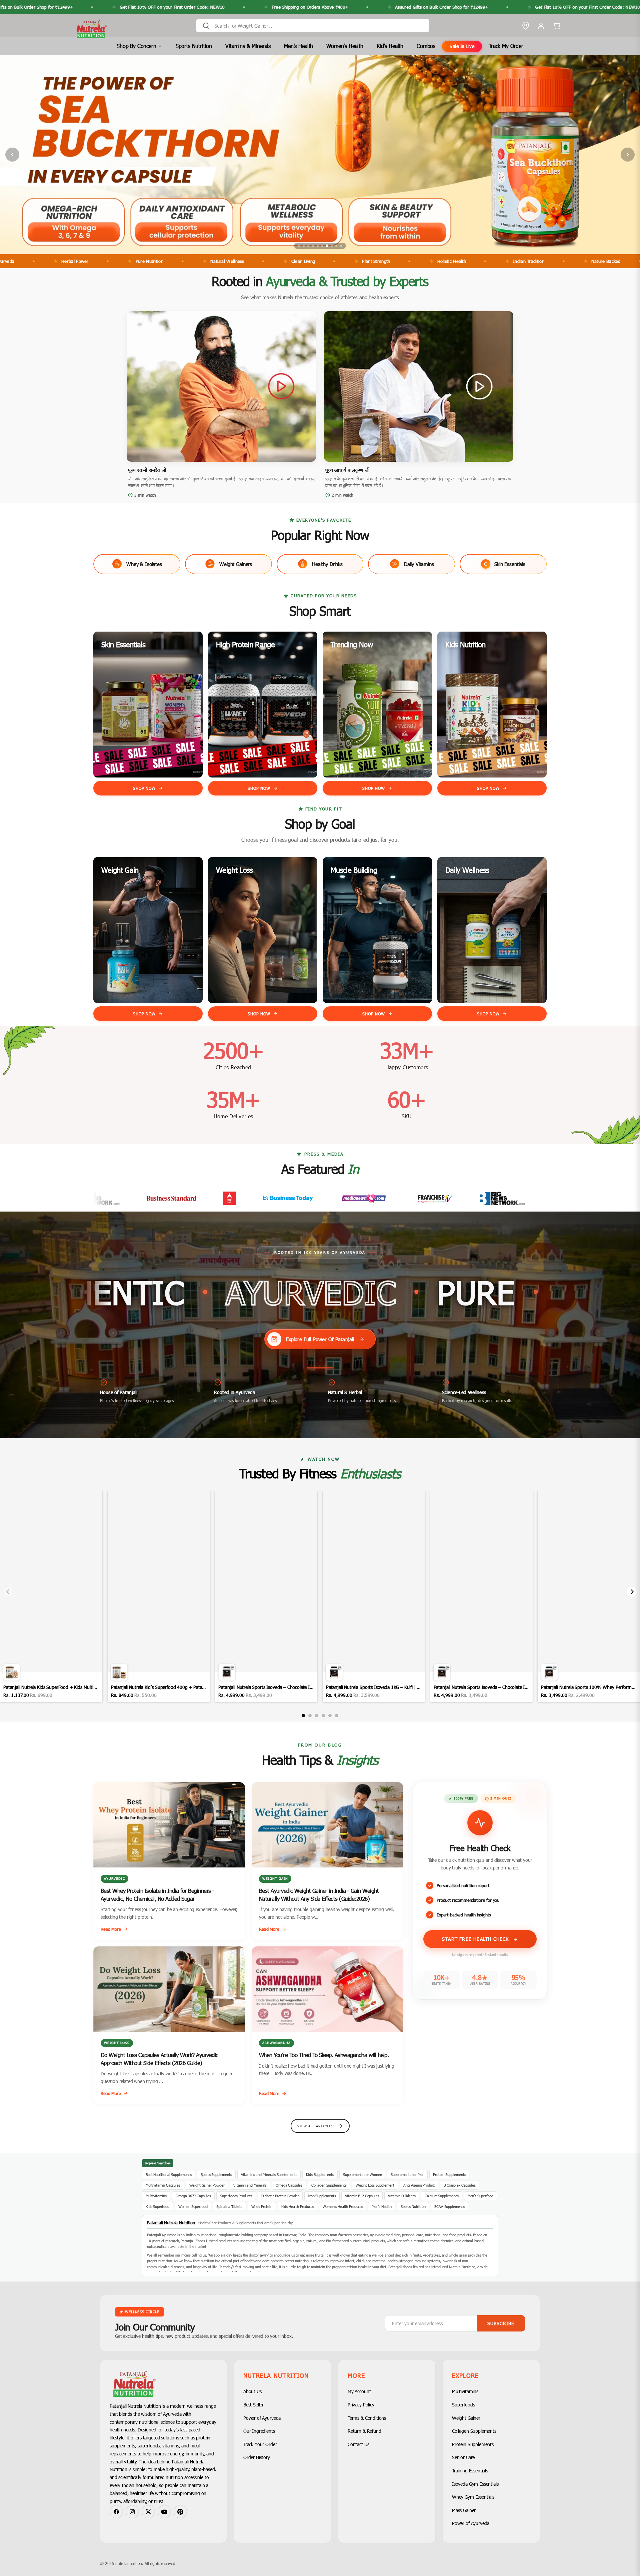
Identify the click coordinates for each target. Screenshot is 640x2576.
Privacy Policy (361, 2405)
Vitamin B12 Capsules (362, 2196)
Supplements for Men (407, 2174)
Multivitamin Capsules (163, 2185)
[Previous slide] (12, 155)
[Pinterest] (180, 2512)
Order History (257, 2457)
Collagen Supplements (329, 2185)
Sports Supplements (216, 2174)
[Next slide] (628, 155)
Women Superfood (193, 2206)
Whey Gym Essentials (473, 2497)
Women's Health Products (343, 2206)
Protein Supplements (449, 2174)
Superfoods (463, 2405)
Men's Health (298, 46)
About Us (252, 2391)
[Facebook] (116, 2512)
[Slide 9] (336, 246)
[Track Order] (526, 26)
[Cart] (556, 26)
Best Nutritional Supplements (169, 2174)
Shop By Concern (136, 46)
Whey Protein (262, 2206)
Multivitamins (156, 2196)
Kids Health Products (297, 2206)
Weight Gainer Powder (207, 2185)
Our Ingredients (259, 2431)
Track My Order (506, 46)
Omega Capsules (289, 2185)
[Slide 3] (308, 246)
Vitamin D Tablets (402, 2196)
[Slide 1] (299, 246)
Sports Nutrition (194, 46)
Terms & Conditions (367, 2418)
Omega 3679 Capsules (193, 2196)
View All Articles (315, 2126)
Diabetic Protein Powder (280, 2196)
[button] (221, 387)
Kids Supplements (320, 2174)
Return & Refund (364, 2431)
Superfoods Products (236, 2196)
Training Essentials (470, 2471)
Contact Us (358, 2444)
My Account (359, 2391)
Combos (426, 46)
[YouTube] (164, 2512)
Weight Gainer (466, 2418)
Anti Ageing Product (419, 2185)
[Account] (541, 26)
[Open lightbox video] (51, 1596)
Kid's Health (390, 46)
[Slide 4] (313, 246)
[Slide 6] (322, 246)
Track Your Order (260, 2444)
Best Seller (253, 2405)
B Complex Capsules (459, 2185)
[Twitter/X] (148, 2512)
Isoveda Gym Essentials (475, 2484)
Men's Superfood (481, 2196)
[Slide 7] (327, 246)
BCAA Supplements (449, 2206)
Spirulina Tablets (229, 2206)
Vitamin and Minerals (250, 2185)
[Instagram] (132, 2512)
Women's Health (345, 46)
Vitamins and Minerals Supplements (269, 2174)
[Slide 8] (332, 246)
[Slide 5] (318, 246)
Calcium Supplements (442, 2196)
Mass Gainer (464, 2510)
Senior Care (463, 2457)
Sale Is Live (462, 46)
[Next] (632, 1592)
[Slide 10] (341, 246)
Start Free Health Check (476, 1939)
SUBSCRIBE (501, 2323)
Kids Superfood (157, 2206)
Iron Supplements (322, 2196)
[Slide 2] (304, 246)
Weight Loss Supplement (375, 2185)
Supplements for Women (362, 2174)
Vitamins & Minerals (248, 46)
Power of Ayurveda (262, 2418)
